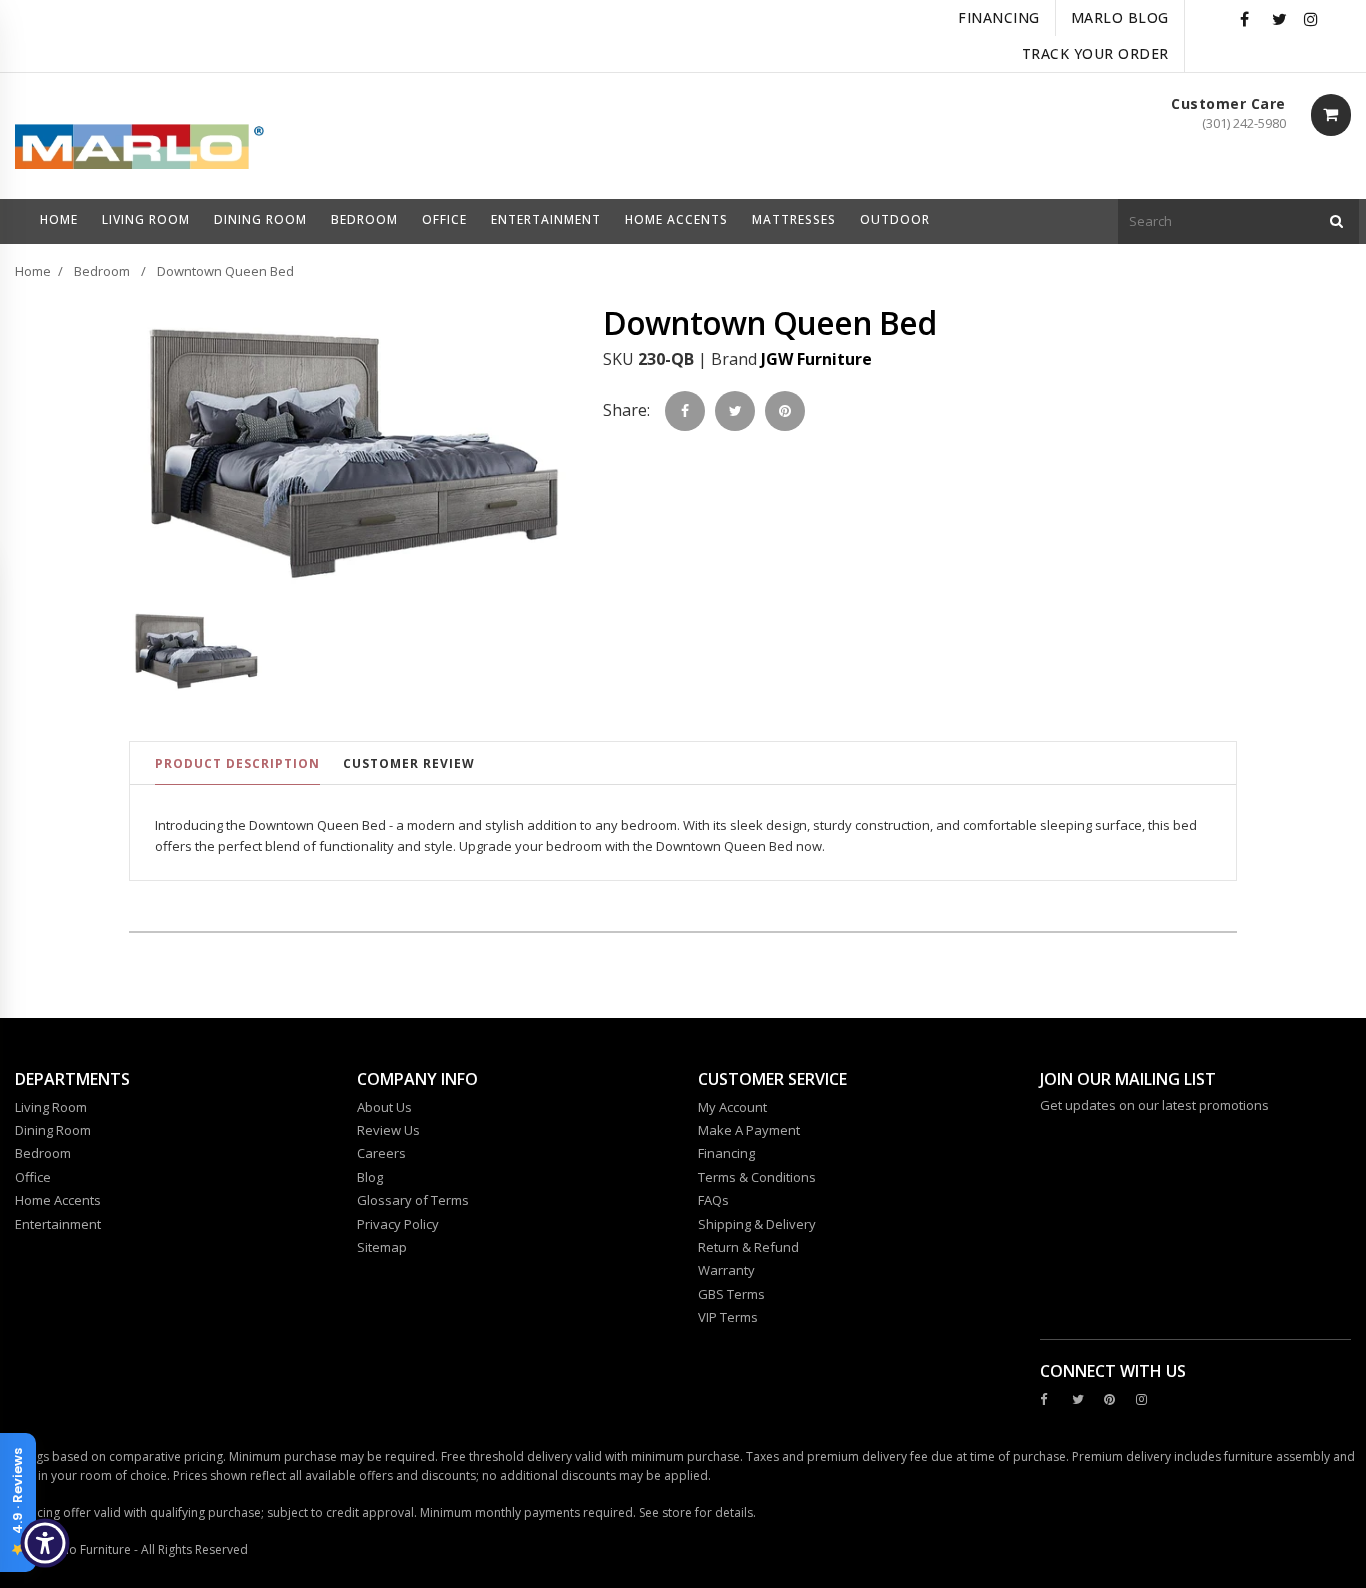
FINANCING (999, 17)
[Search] (1336, 221)
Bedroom (102, 271)
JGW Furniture (816, 359)
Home (33, 271)
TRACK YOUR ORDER (1095, 53)
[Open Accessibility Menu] (45, 1543)
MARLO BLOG (1120, 17)
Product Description (237, 763)
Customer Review (409, 763)
